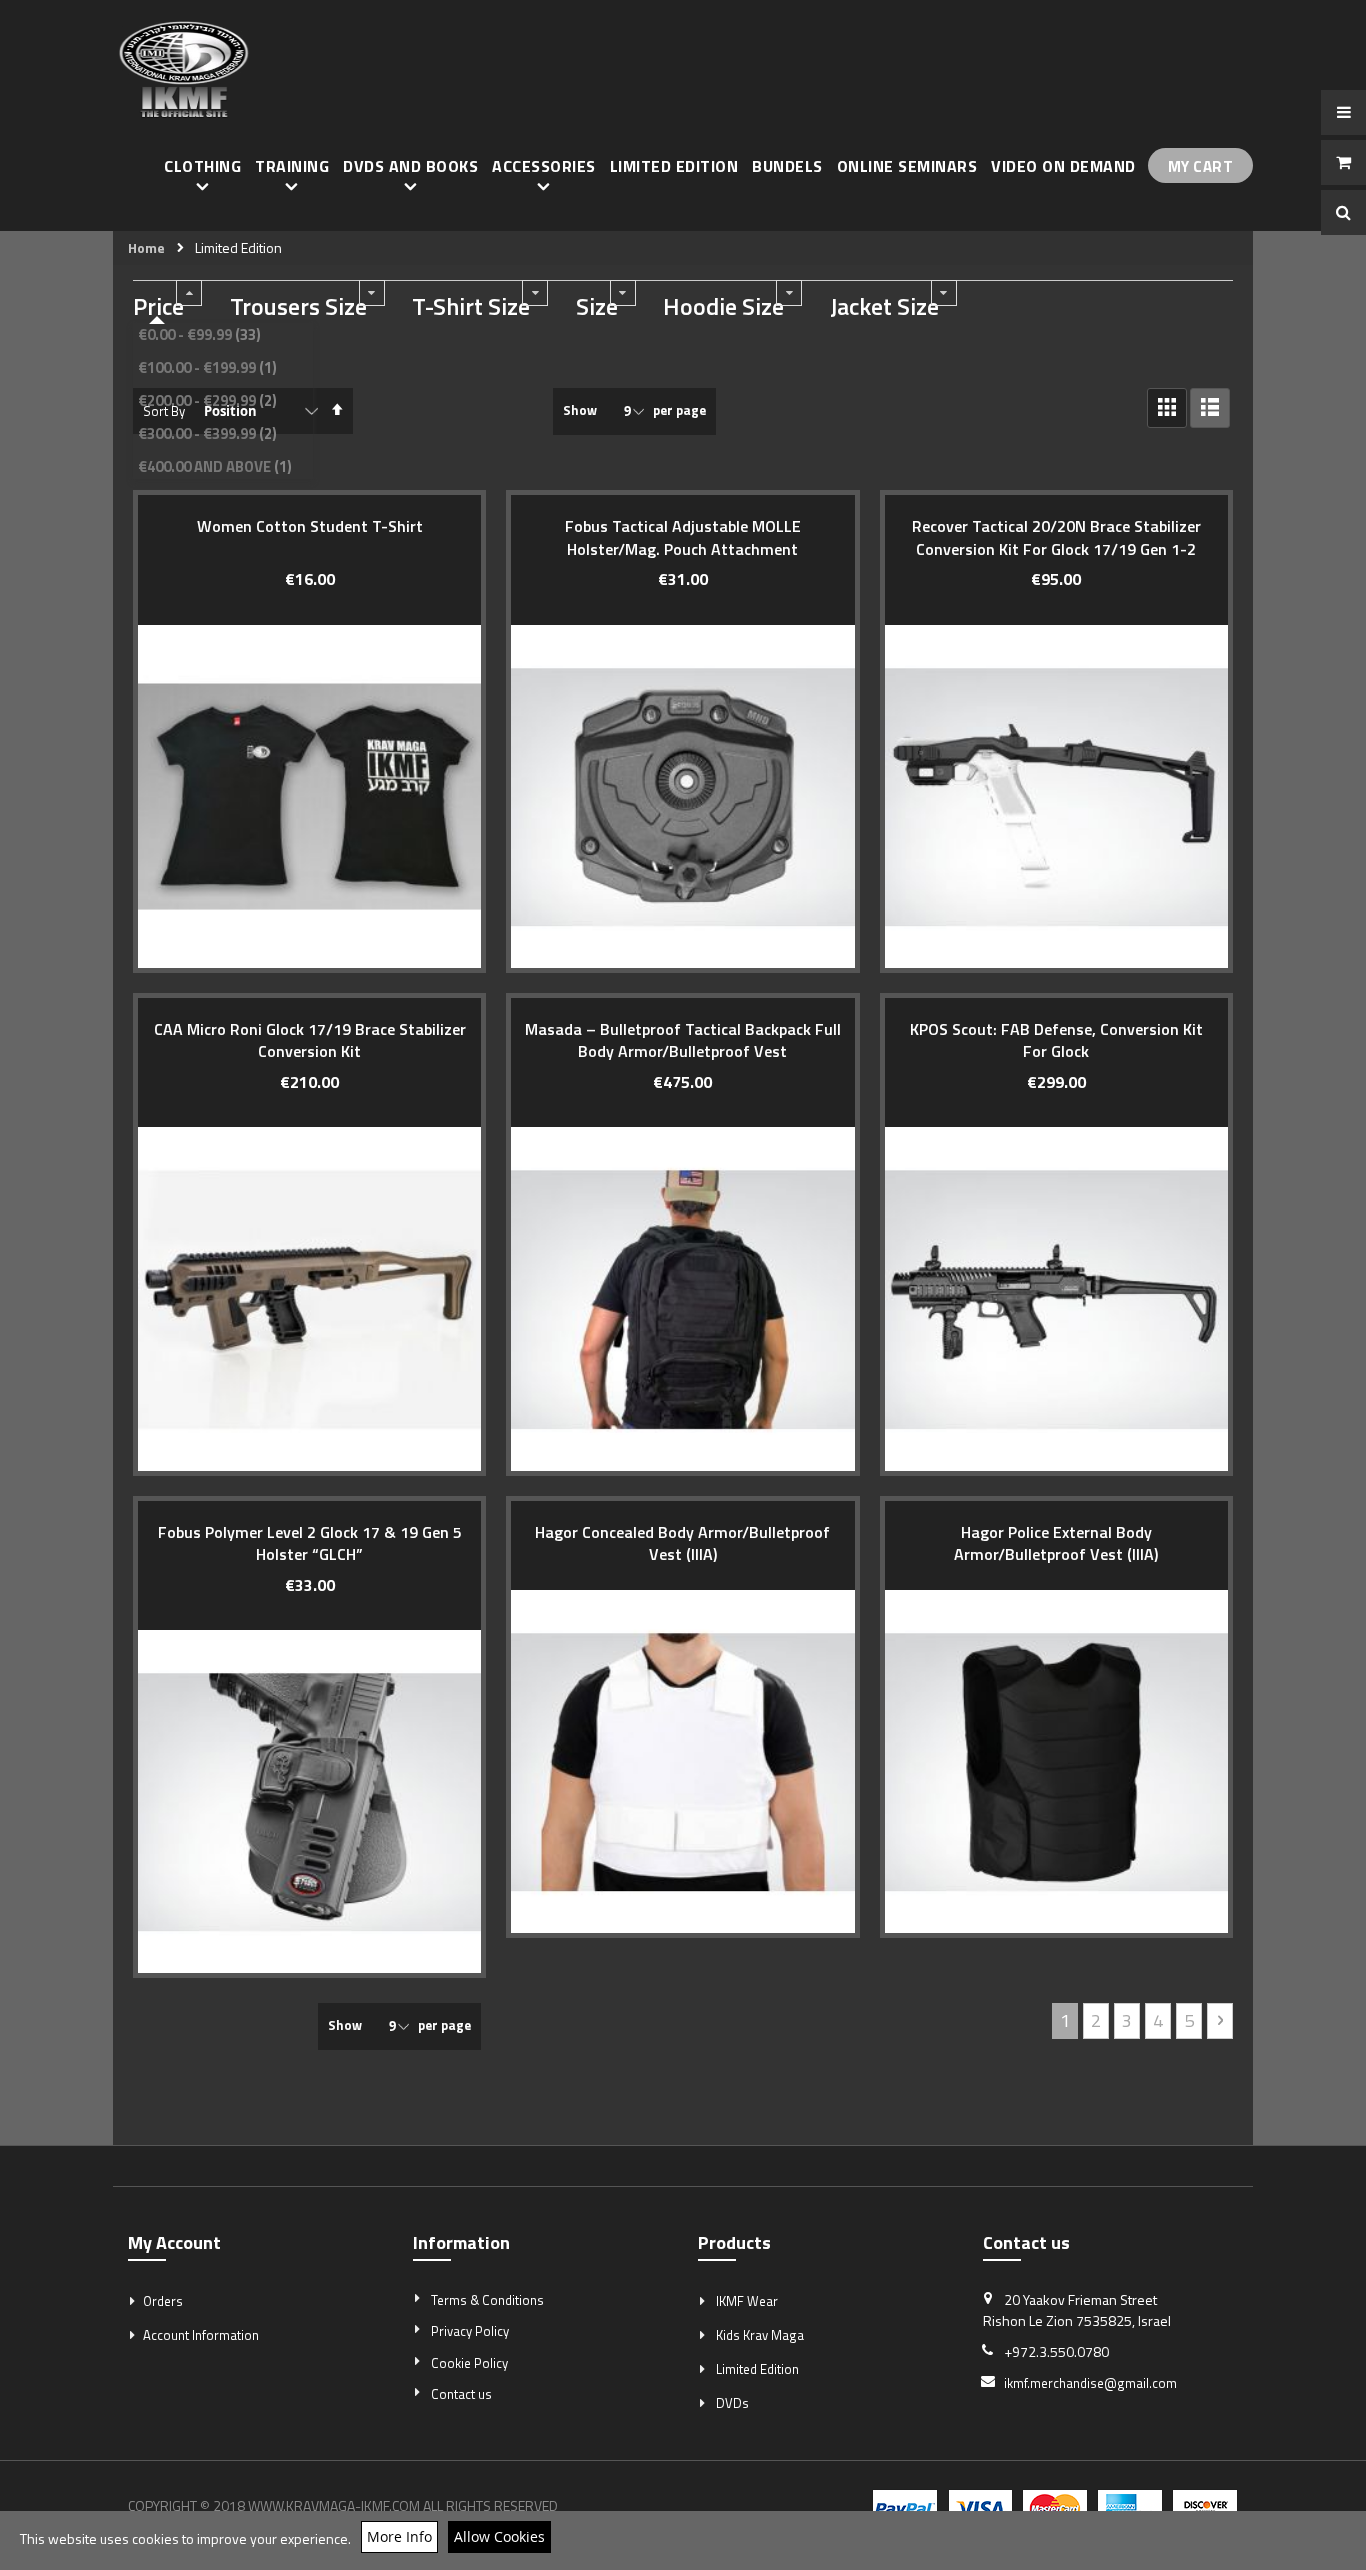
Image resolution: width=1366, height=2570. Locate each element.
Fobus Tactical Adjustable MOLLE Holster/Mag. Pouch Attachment (683, 537)
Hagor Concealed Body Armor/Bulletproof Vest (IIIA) (682, 1543)
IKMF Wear (747, 2301)
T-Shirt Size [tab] (471, 307)
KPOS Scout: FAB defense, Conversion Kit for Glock (1056, 1040)
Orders (163, 2301)
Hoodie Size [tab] (723, 307)
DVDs (732, 2403)
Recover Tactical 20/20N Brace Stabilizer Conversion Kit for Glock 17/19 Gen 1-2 (1056, 537)
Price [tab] (158, 307)
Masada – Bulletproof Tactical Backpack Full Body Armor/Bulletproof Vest (683, 1040)
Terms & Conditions (487, 2300)
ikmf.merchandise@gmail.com (1090, 2383)
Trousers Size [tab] (298, 307)
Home (146, 248)
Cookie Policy (469, 2363)
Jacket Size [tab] (884, 307)
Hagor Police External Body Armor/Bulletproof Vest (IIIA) (1056, 1543)
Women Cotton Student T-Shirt (310, 526)
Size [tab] (597, 307)
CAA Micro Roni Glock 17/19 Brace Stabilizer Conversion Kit (310, 1040)
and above (217, 466)
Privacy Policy (470, 2331)
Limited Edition (757, 2369)
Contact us (461, 2394)
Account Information (201, 2335)
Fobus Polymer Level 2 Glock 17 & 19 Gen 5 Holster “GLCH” (310, 1543)
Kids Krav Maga (760, 2335)
